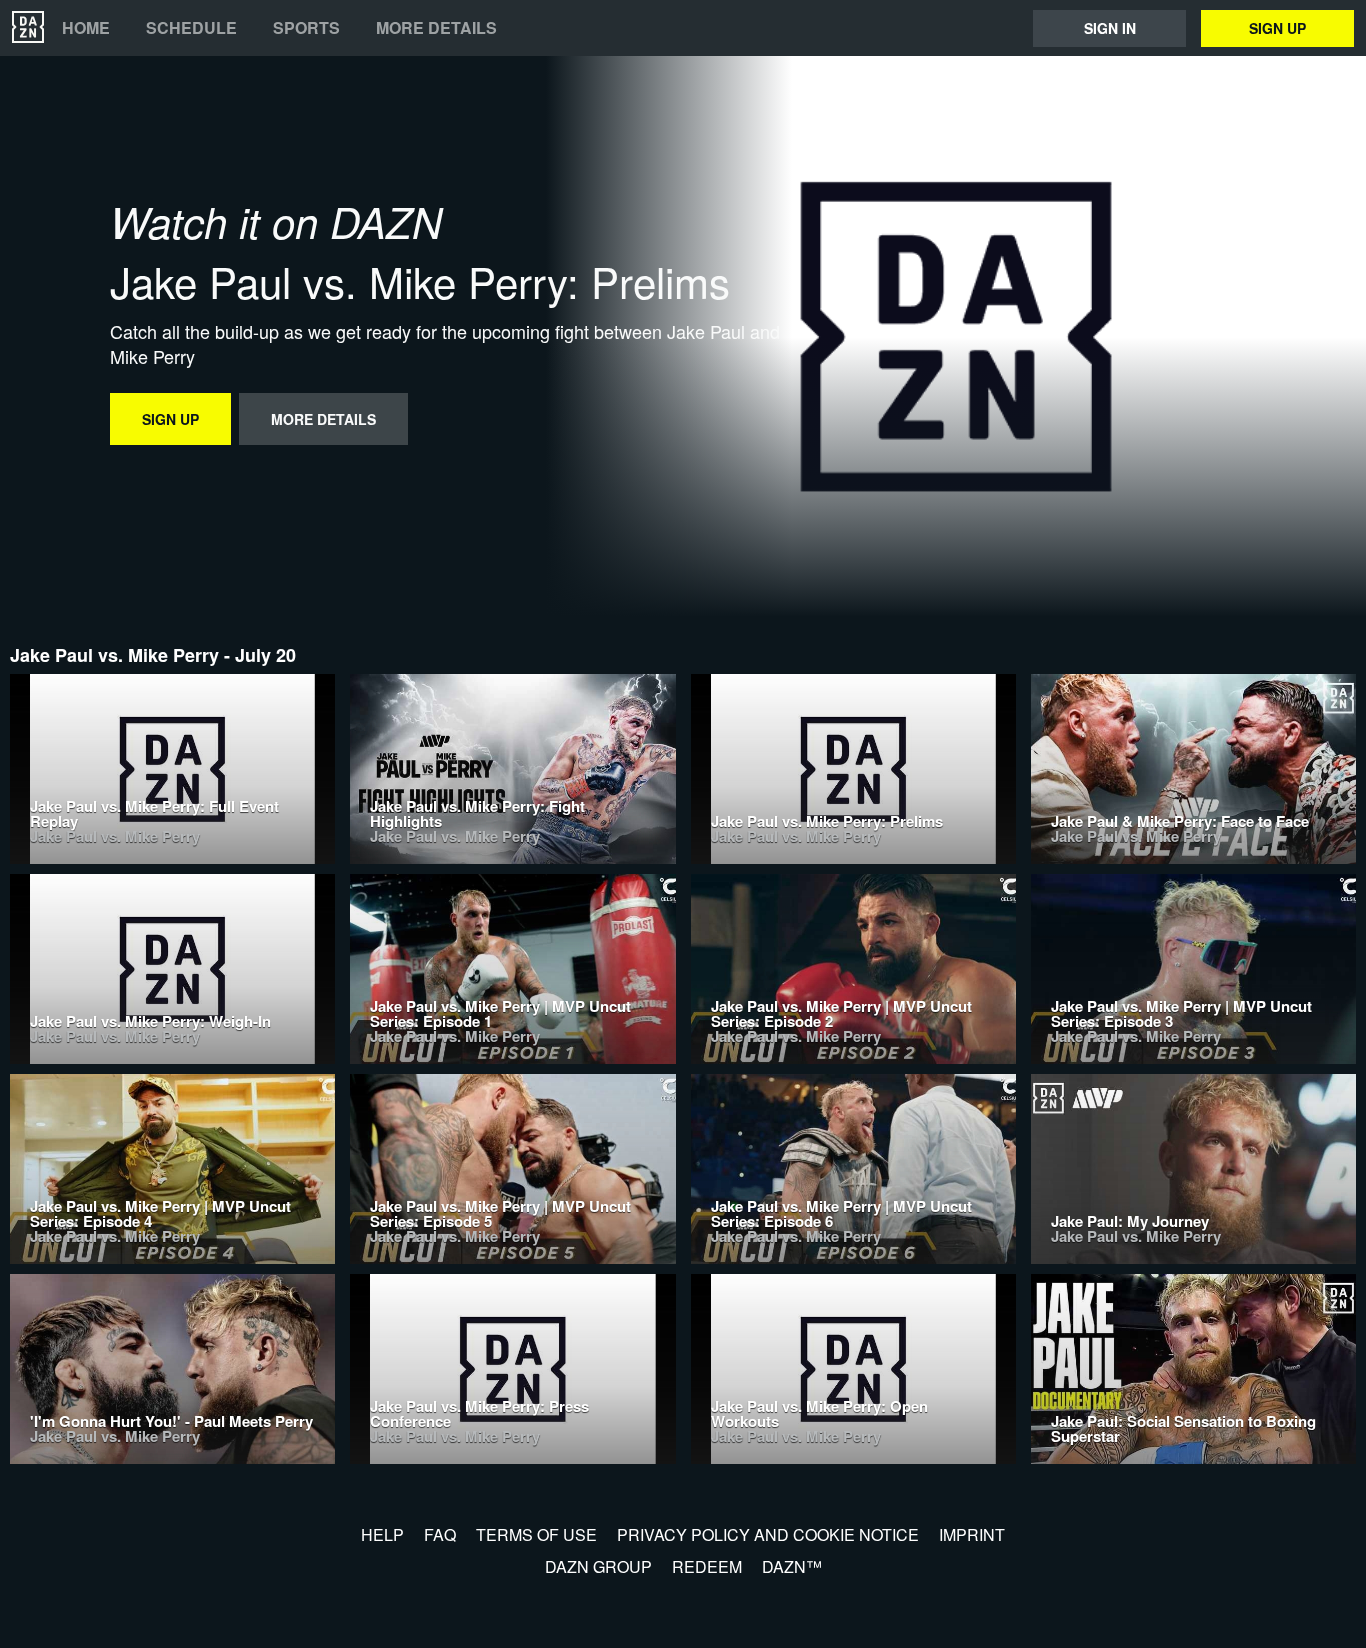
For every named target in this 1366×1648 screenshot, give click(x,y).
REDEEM (707, 1566)
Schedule (191, 28)
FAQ (440, 1534)
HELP (382, 1534)
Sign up (1277, 28)
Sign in (1110, 28)
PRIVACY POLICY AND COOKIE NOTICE (768, 1534)
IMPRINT (972, 1534)
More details (436, 28)
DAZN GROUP (598, 1566)
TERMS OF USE (536, 1534)
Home (86, 28)
